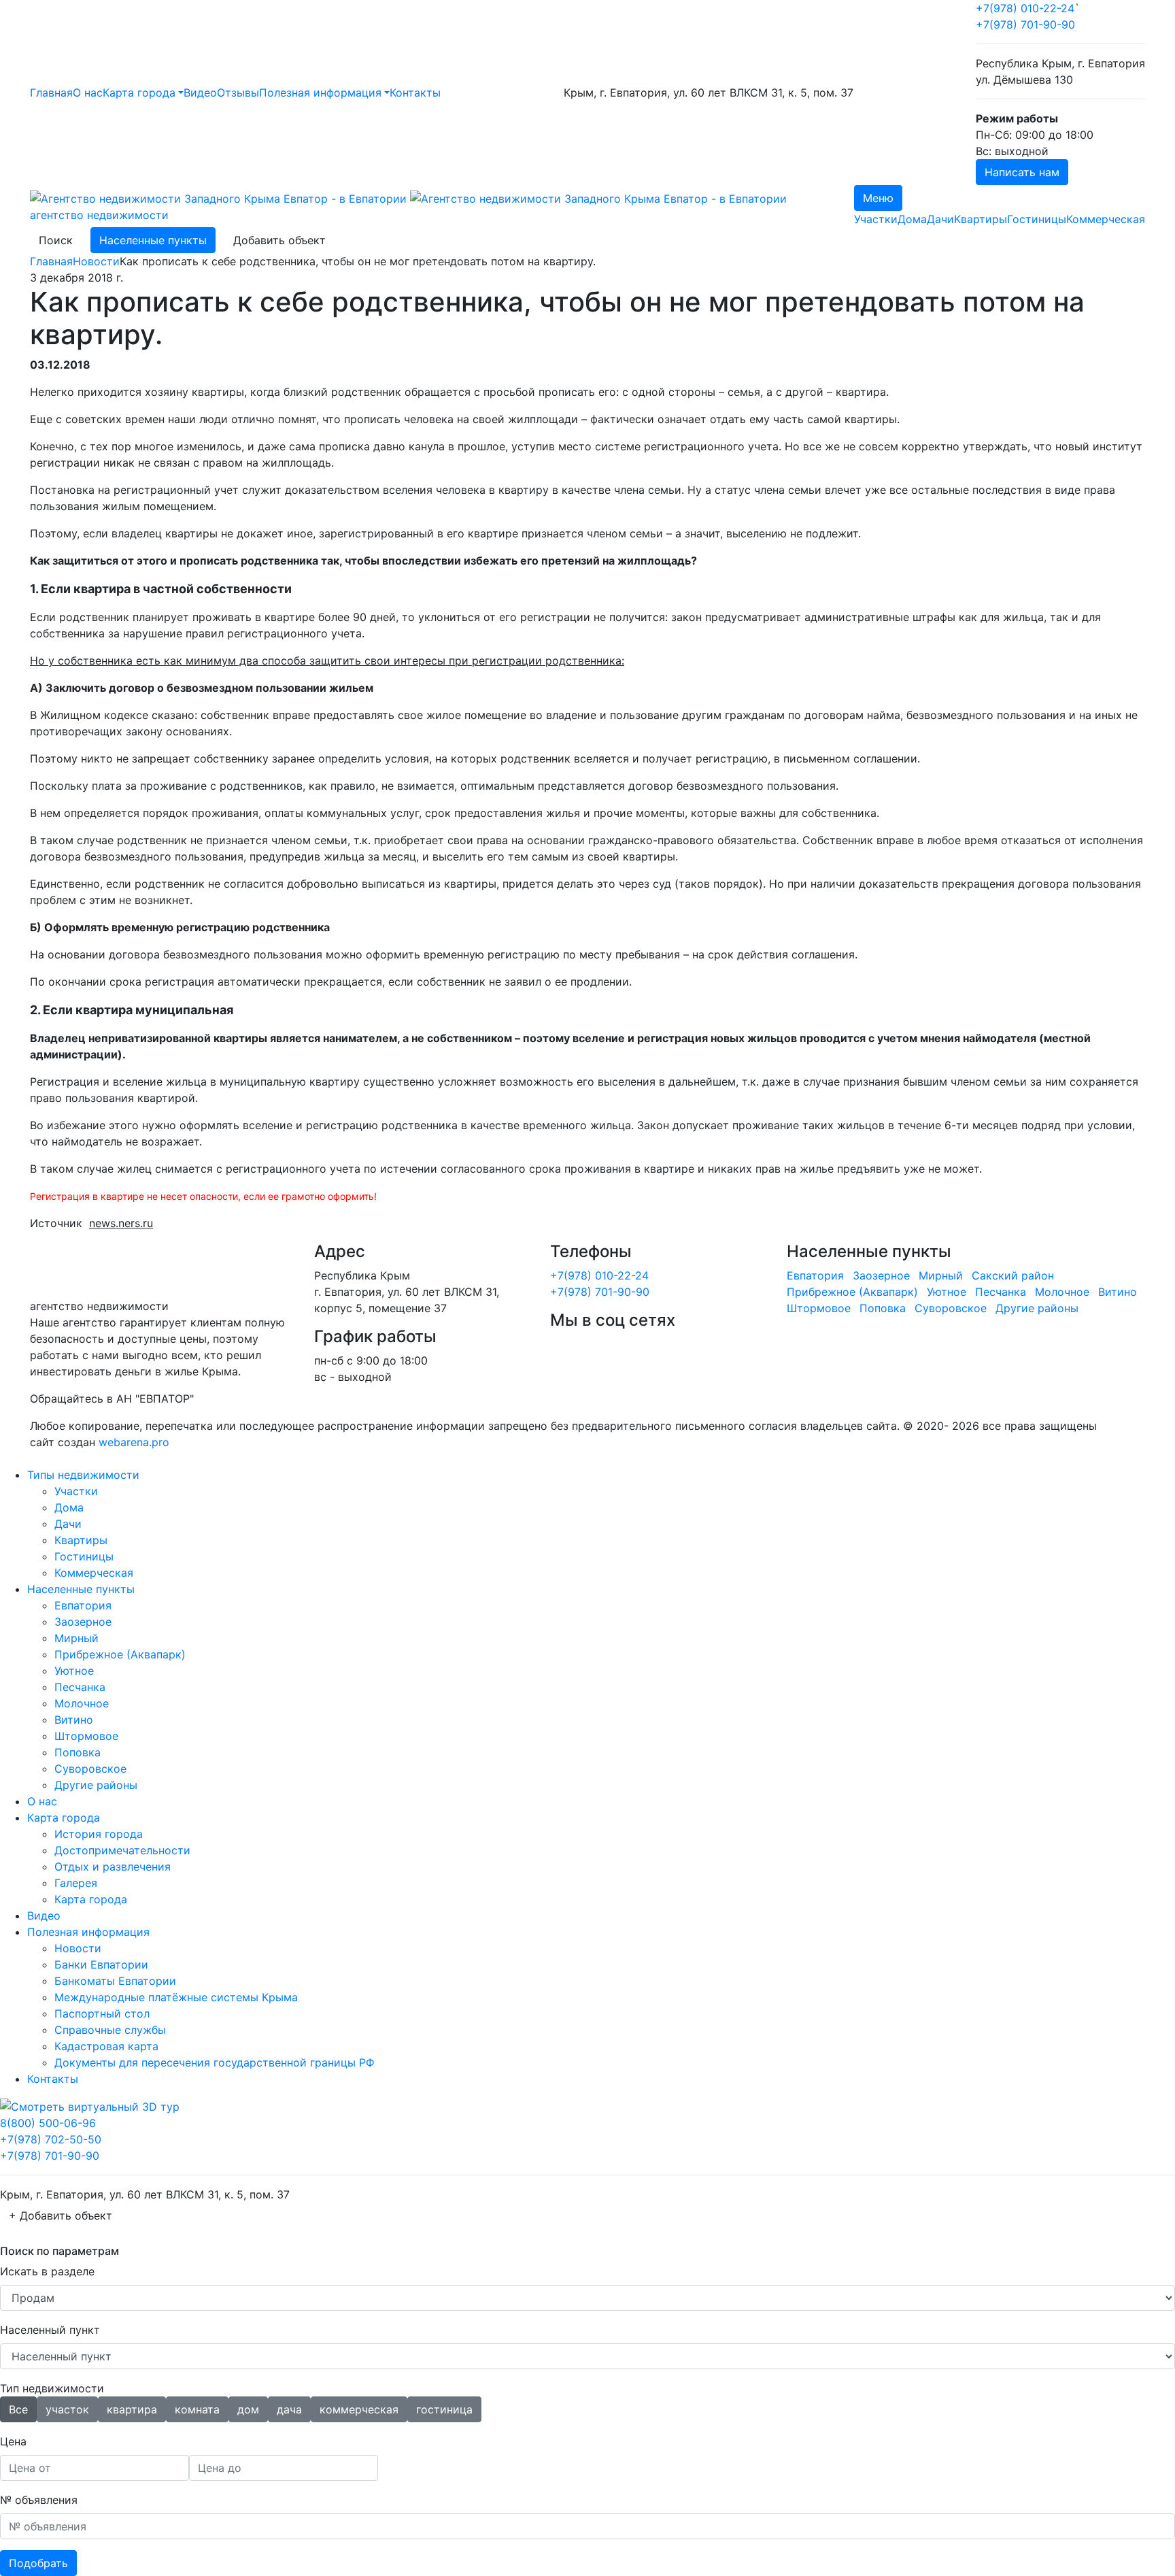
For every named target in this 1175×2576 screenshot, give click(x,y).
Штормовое (819, 1308)
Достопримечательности (122, 1850)
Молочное (1062, 1292)
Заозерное (881, 1275)
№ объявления (39, 2500)
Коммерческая (1106, 219)
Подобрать (38, 2563)
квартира (132, 2409)
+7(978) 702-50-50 (51, 2139)
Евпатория (815, 1275)
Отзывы (238, 93)
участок (67, 2409)
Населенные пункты (153, 240)
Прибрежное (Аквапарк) (852, 1292)
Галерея (76, 1883)
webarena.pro (134, 1442)
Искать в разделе (47, 2271)
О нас (88, 93)
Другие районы (1037, 1308)
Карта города (139, 93)
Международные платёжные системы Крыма (176, 1997)
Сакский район (1013, 1275)
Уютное (947, 1292)
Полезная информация (320, 93)
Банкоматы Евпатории (115, 1981)
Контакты (415, 93)
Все (18, 2409)
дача (289, 2409)
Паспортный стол (102, 2013)
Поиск (56, 240)
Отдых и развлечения (113, 1867)
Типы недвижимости (83, 1475)
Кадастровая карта (106, 2046)
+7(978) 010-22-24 (1025, 8)
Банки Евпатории (101, 1964)
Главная (51, 93)
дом (248, 2409)
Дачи (940, 219)
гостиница (444, 2409)
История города (99, 1834)
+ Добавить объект (61, 2215)
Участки (876, 219)
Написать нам (1022, 172)
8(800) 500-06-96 (48, 2123)
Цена (13, 2441)
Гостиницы (1037, 219)
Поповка (883, 1308)
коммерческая (359, 2409)
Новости (96, 261)
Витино (1118, 1292)
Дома (912, 219)
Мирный (941, 1275)
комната (197, 2409)
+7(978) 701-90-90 (1025, 24)
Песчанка (1001, 1292)
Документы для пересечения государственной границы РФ (215, 2062)
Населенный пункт (50, 2330)
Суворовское (951, 1308)
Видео (200, 93)
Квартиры (981, 219)
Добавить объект (279, 240)
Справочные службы (110, 2030)
